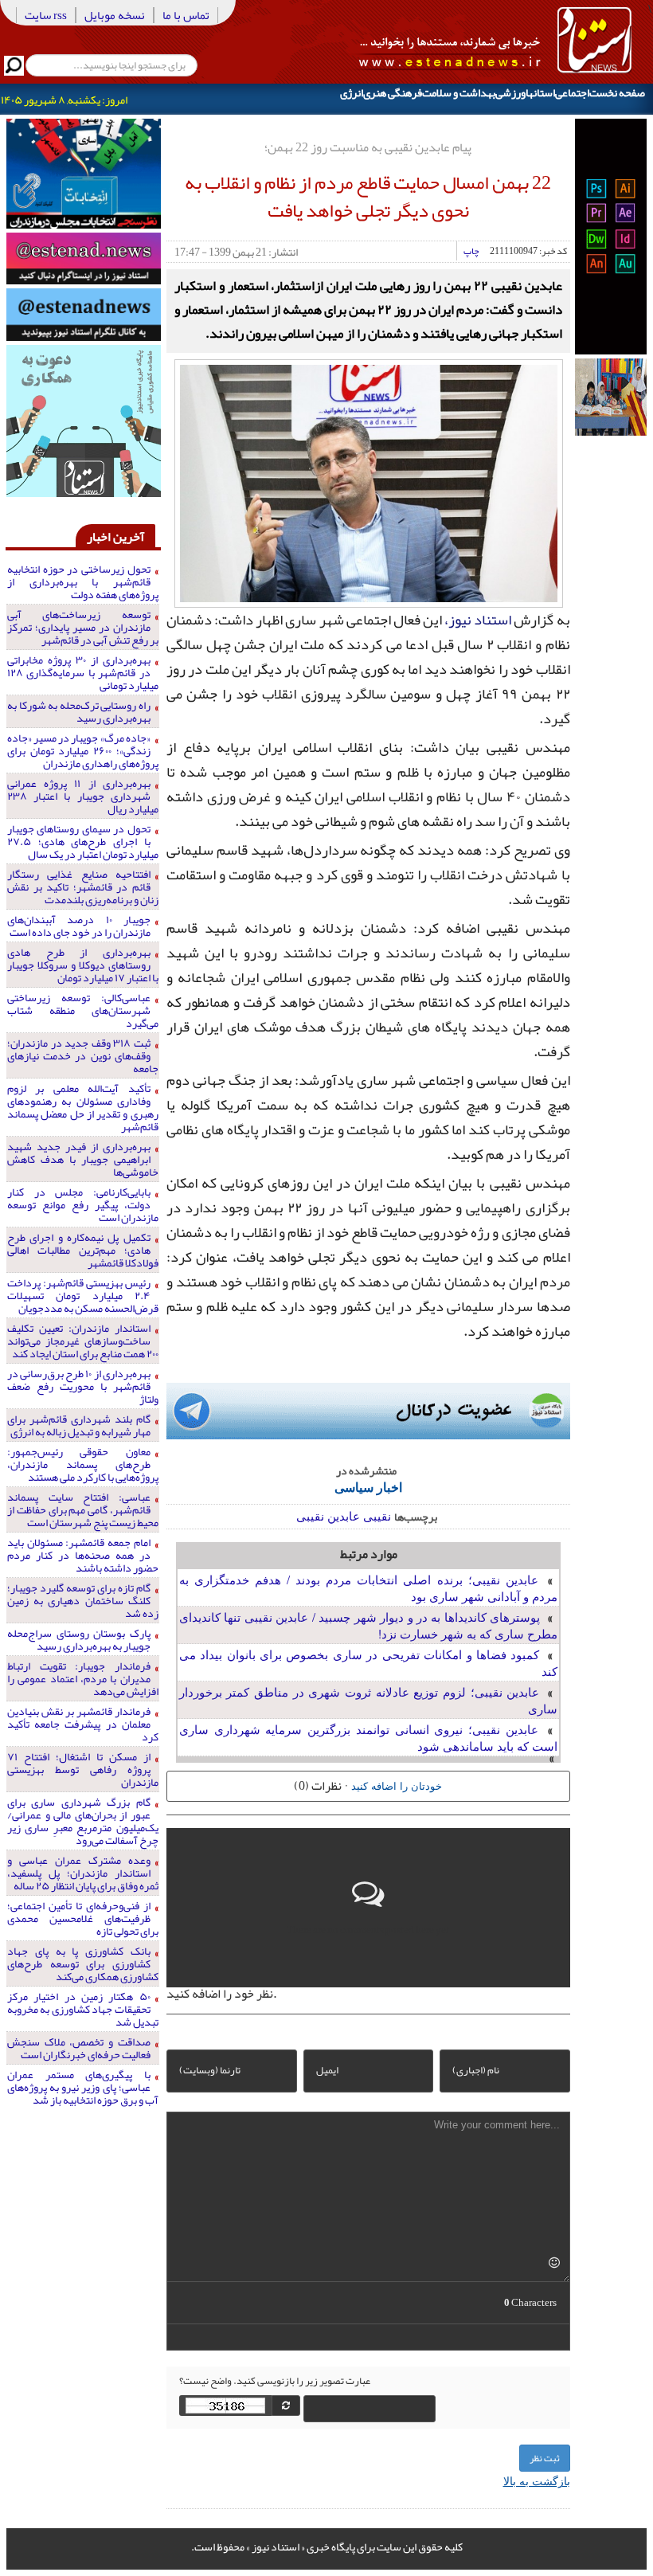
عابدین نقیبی (328, 1515)
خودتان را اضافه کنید (397, 1785)
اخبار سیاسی (368, 1487)
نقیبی (377, 1515)
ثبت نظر (545, 2458)
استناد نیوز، (478, 620)
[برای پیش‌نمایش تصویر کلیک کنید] (369, 481)
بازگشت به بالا (537, 2480)
